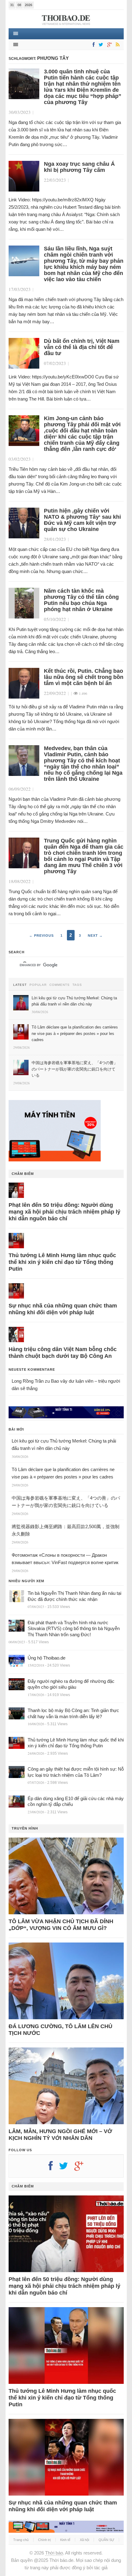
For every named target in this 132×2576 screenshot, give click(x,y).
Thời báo (54, 2553)
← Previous (41, 935)
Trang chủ (21, 2540)
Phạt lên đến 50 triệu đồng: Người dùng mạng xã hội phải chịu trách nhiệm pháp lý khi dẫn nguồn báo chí (64, 1212)
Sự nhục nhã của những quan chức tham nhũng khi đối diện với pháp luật (63, 1309)
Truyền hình (25, 1828)
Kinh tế (65, 2540)
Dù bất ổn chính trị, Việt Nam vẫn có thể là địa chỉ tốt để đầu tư (82, 347)
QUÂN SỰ (106, 2540)
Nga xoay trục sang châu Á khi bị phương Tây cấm (79, 167)
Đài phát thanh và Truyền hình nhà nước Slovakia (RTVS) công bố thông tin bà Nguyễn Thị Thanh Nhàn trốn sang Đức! (74, 1629)
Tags (77, 985)
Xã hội (84, 2540)
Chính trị (44, 2540)
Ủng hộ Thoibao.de (47, 1658)
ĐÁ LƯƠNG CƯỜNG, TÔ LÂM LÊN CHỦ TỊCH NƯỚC (60, 2030)
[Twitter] (100, 45)
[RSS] (117, 45)
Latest (20, 985)
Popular (38, 985)
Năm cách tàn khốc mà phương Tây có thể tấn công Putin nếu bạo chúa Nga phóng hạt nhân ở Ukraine (81, 600)
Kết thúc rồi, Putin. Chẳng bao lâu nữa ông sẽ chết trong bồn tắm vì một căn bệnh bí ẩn (84, 677)
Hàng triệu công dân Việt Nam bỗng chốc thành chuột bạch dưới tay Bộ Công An (63, 1353)
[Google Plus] (82, 2168)
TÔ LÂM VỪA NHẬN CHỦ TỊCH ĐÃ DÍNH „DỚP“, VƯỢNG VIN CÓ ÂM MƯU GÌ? (61, 1925)
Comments (60, 985)
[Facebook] (92, 45)
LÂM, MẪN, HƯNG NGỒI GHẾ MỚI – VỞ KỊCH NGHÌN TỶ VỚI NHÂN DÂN (60, 2135)
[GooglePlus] (108, 45)
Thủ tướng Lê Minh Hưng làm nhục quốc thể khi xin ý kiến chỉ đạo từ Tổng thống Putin (62, 1262)
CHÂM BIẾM (23, 1174)
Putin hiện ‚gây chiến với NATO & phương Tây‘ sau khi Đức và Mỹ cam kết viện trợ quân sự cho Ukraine (82, 520)
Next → (95, 935)
